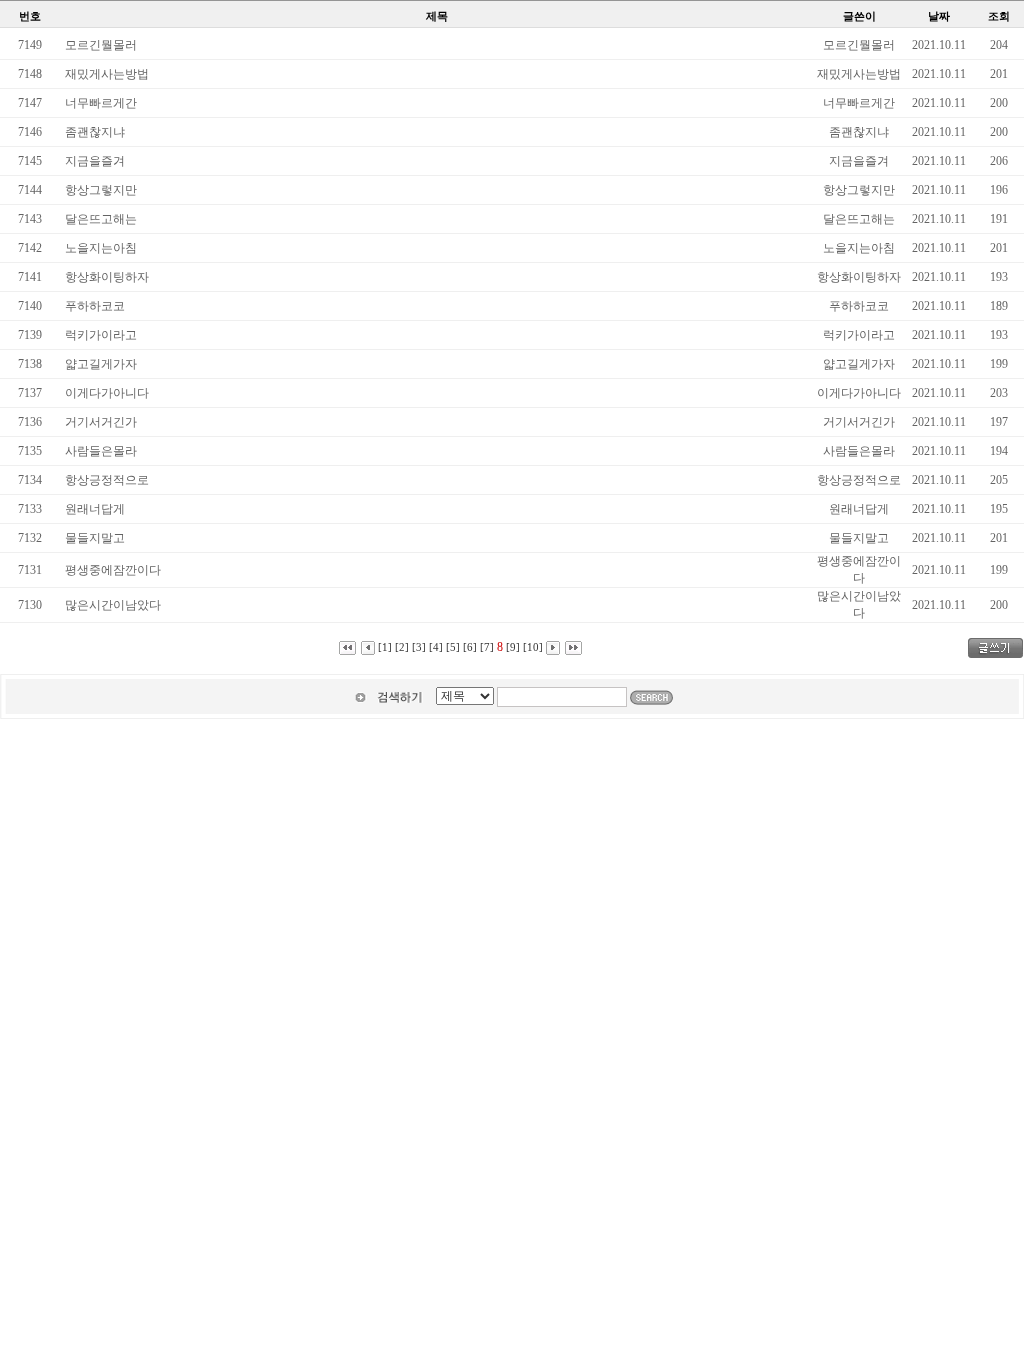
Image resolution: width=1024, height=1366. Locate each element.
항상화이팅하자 (107, 277)
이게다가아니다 (107, 393)
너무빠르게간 (101, 103)
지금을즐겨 (95, 161)
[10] (533, 647)
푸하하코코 (95, 306)
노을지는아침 (101, 248)
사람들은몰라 (101, 451)
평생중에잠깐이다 (113, 570)
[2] (402, 647)
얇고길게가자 (101, 364)
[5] (453, 647)
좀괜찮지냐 (95, 132)
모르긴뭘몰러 (101, 45)
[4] (436, 647)
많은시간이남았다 (113, 605)
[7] (487, 647)
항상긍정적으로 (107, 480)
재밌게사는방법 (107, 74)
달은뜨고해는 (101, 219)
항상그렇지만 (101, 190)
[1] (385, 647)
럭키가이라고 (101, 335)
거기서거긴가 (101, 422)
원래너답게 (95, 509)
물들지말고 (95, 538)
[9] (513, 647)
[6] (470, 647)
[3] (419, 647)
